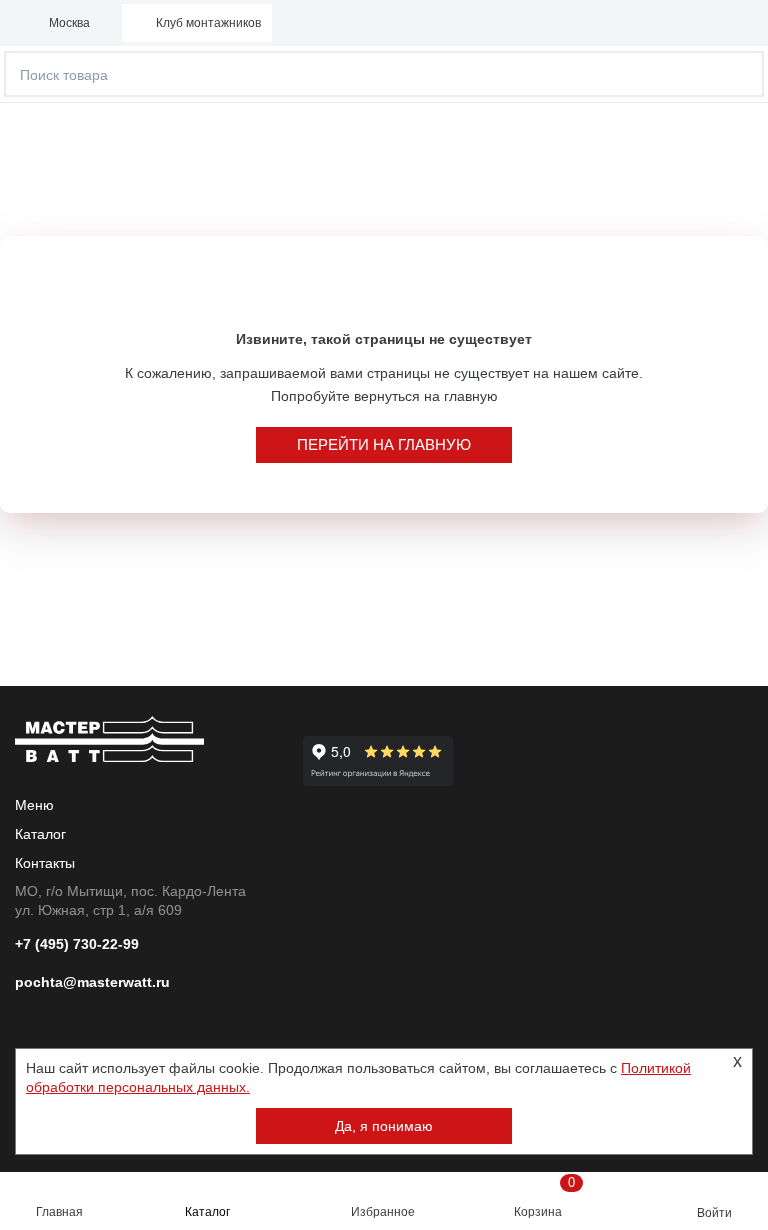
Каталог (207, 1212)
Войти (714, 1213)
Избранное (383, 1212)
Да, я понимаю (384, 1126)
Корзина (544, 1197)
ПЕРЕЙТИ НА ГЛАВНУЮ (384, 444)
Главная (59, 1212)
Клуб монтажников (208, 23)
